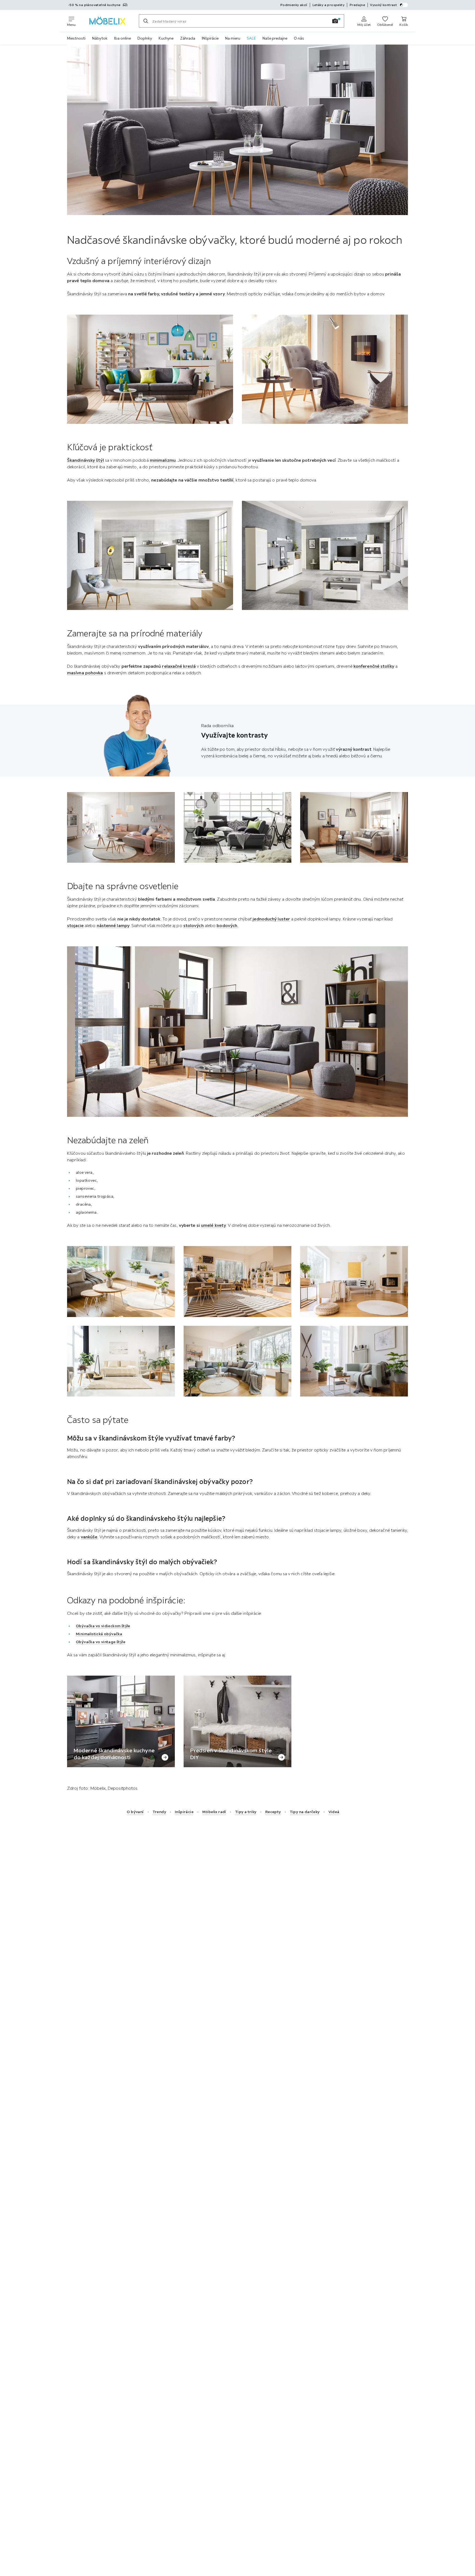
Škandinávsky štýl (85, 460)
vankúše (89, 1537)
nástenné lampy (113, 925)
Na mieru (233, 38)
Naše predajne (275, 38)
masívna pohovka (85, 673)
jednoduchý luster (271, 919)
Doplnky (145, 38)
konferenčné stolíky (374, 666)
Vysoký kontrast (383, 5)
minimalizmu (163, 460)
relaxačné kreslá (179, 666)
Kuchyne (166, 38)
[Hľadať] (146, 21)
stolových (194, 925)
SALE (251, 38)
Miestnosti (76, 38)
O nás (299, 38)
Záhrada (188, 38)
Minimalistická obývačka (99, 1634)
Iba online (122, 38)
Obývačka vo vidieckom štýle (103, 1626)
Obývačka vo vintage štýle (101, 1642)
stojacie (75, 925)
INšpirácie (210, 38)
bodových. (227, 925)
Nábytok (100, 38)
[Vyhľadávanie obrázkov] (335, 21)
